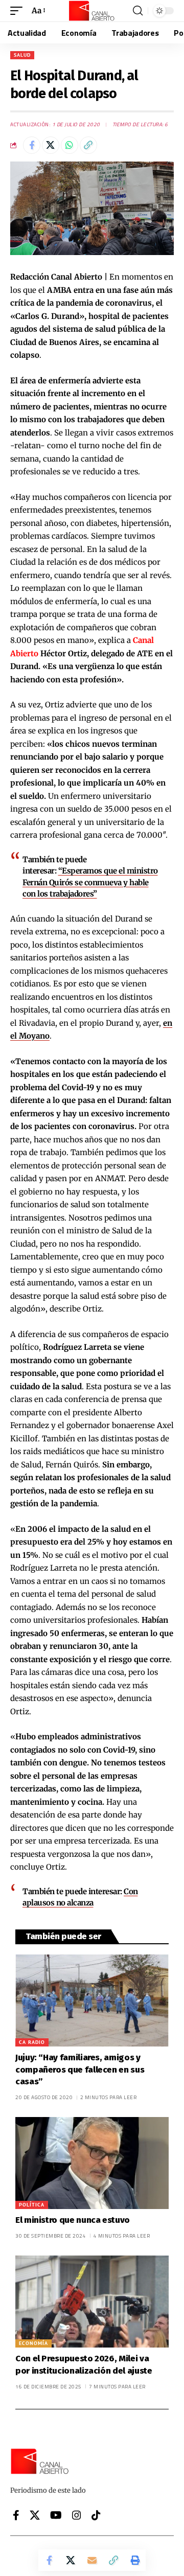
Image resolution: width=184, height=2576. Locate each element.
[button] (19, 11)
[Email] (92, 2560)
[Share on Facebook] (32, 145)
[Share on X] (51, 145)
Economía (33, 2343)
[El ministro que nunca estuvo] (92, 2163)
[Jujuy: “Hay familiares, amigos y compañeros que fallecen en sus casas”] (92, 2000)
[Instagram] (77, 2515)
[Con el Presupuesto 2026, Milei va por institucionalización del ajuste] (92, 2302)
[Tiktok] (96, 2515)
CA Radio (32, 2042)
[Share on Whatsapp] (70, 145)
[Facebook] (16, 2515)
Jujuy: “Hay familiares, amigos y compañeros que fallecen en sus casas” (80, 2070)
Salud (22, 55)
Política (32, 2205)
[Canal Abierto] (92, 11)
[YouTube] (56, 2515)
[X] (35, 2515)
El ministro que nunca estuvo (73, 2220)
